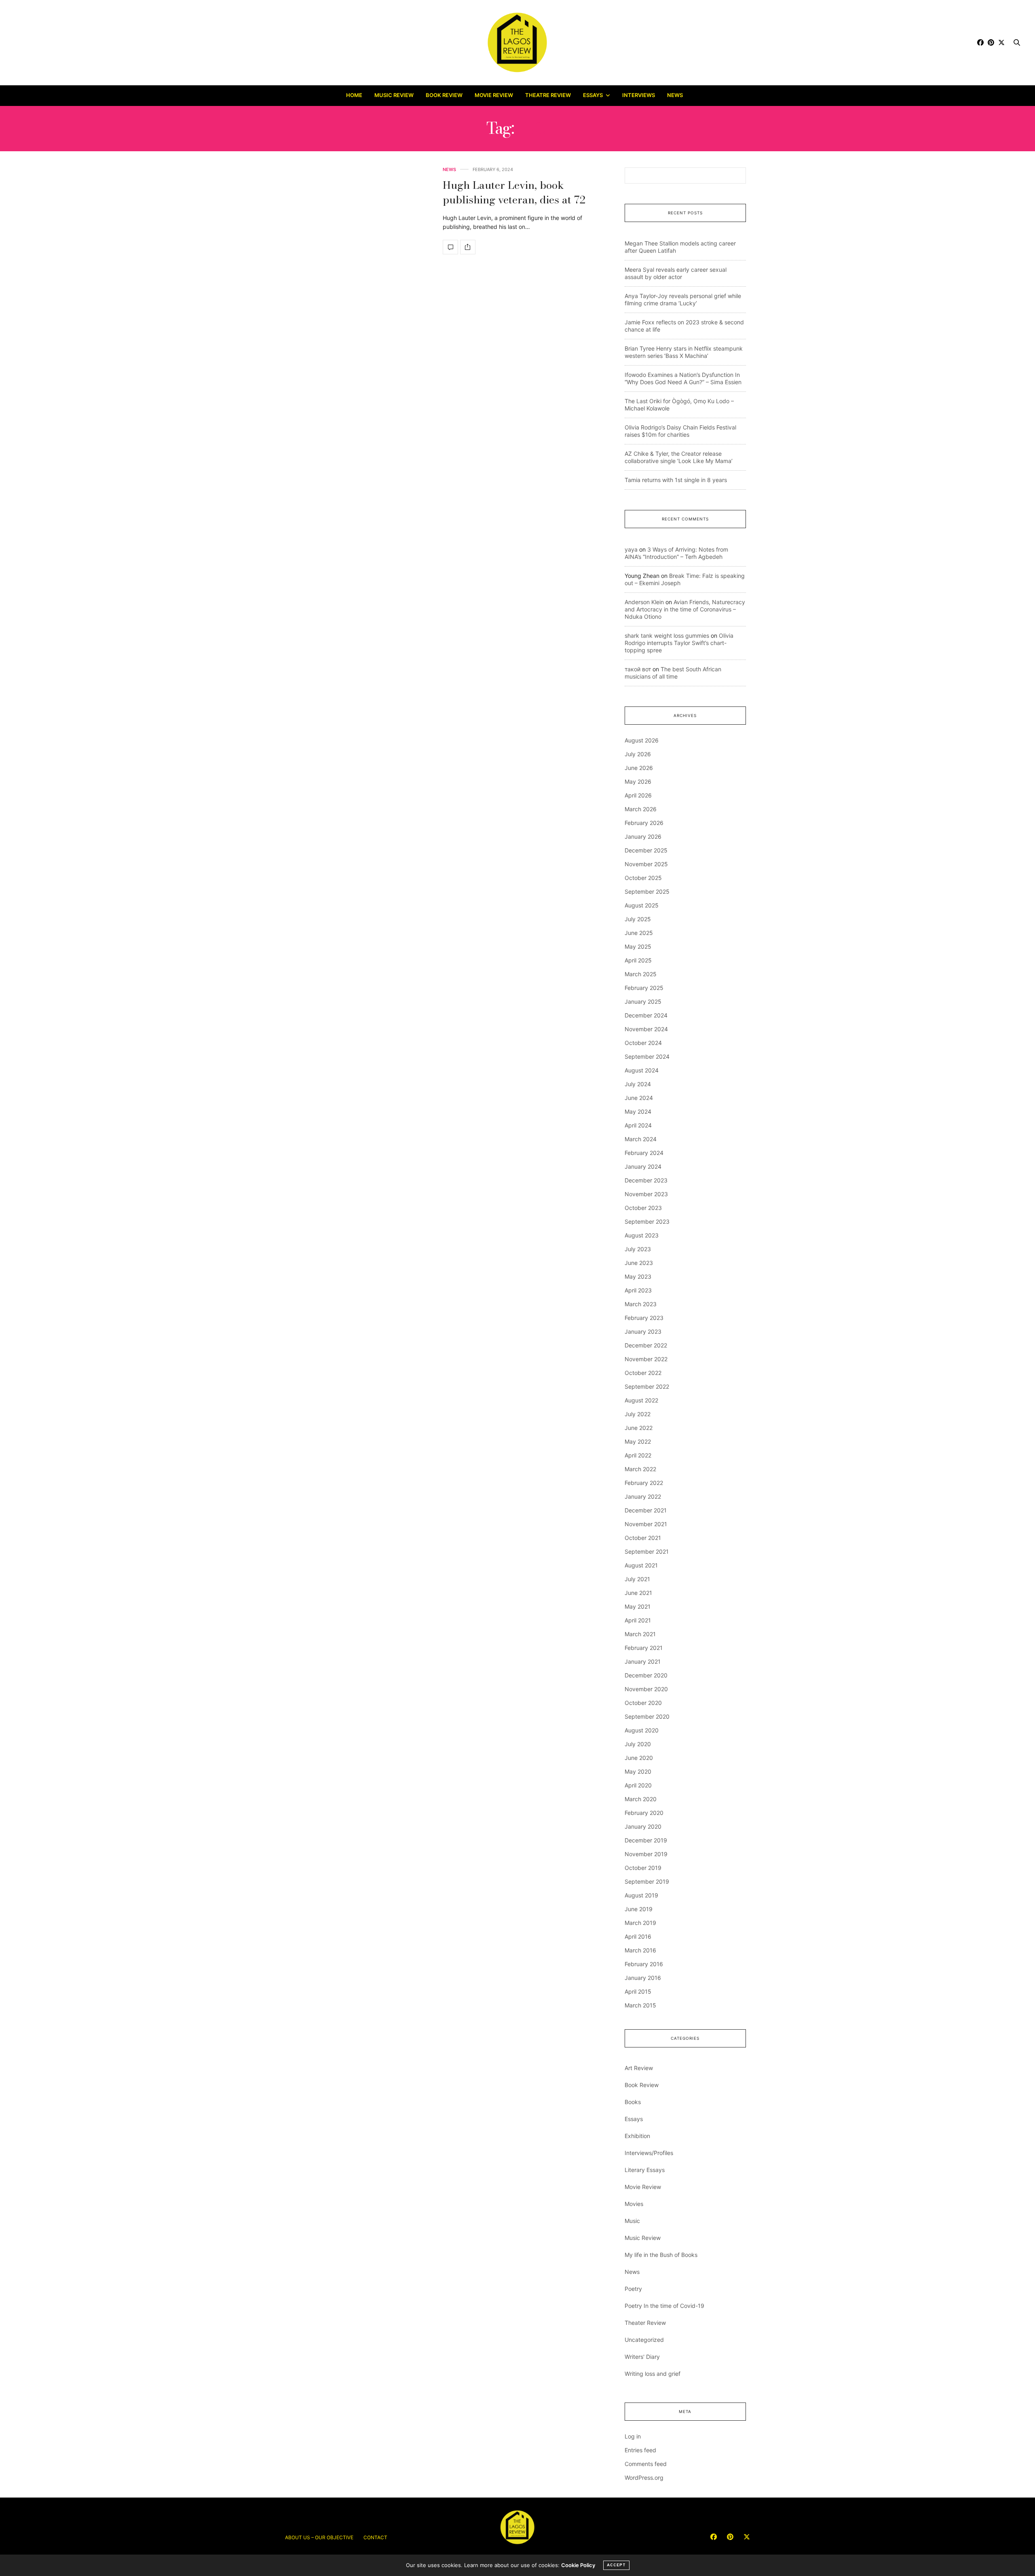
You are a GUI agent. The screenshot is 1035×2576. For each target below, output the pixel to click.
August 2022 (641, 1400)
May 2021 (638, 1606)
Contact (375, 2537)
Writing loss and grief (653, 2374)
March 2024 (641, 1139)
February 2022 (644, 1483)
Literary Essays (645, 2170)
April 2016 (638, 1936)
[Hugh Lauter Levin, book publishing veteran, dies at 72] (450, 247)
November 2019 (646, 1854)
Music (632, 2221)
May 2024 (638, 1111)
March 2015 (640, 2005)
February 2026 (644, 823)
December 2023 (646, 1180)
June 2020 (639, 1758)
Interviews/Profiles (649, 2153)
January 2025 (643, 1001)
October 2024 (643, 1043)
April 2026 (638, 795)
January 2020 (643, 1826)
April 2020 (638, 1785)
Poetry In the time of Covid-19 (664, 2306)
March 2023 (641, 1304)
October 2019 (643, 1868)
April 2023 (638, 1290)
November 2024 (646, 1029)
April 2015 (638, 1991)
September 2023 (647, 1221)
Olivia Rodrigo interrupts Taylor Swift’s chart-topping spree (679, 643)
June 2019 (639, 1909)
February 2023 (644, 1318)
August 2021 (641, 1565)
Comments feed (646, 2464)
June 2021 (638, 1593)
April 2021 (638, 1620)
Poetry (633, 2289)
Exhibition (637, 2136)
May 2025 (638, 946)
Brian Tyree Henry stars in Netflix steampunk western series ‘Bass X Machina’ (684, 352)
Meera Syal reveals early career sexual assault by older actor (676, 273)
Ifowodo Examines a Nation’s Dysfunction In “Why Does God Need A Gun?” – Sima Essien (683, 378)
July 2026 (638, 754)
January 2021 (643, 1661)
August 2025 (642, 905)
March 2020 (641, 1799)
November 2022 (646, 1359)
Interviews (639, 95)
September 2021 (647, 1551)
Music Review (394, 95)
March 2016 (640, 1950)
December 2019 (646, 1840)
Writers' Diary (642, 2357)
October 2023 (643, 1208)
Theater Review (645, 2323)
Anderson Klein (644, 602)
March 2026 (641, 809)
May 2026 (638, 781)
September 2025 (647, 891)
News (675, 95)
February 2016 (644, 1964)
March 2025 (641, 974)
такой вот (638, 669)
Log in (633, 2436)
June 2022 (639, 1428)
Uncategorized (644, 2340)
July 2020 (638, 1744)
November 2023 (646, 1194)
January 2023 (643, 1331)
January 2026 (643, 836)
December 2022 (646, 1345)
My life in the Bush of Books (661, 2255)
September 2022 (647, 1386)
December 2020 (646, 1675)
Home (354, 95)
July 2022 (638, 1414)
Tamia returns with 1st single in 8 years (676, 480)
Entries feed (640, 2450)
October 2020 (643, 1703)
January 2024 (643, 1166)
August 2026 (642, 740)
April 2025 (638, 960)
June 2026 (639, 768)
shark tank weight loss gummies (667, 636)
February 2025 (644, 988)
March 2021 (640, 1634)
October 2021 (643, 1538)
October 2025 (643, 878)
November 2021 (646, 1524)
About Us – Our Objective (319, 2537)
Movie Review (494, 95)
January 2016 (643, 1978)
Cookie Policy (578, 2565)
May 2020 (638, 1771)
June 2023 (639, 1263)
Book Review (444, 95)
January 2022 (643, 1496)
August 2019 (641, 1895)
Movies (634, 2204)
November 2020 (646, 1689)
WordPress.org (644, 2478)
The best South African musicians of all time (673, 673)
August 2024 (642, 1070)
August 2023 (642, 1235)
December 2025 (646, 850)
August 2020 (642, 1730)
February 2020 (644, 1813)
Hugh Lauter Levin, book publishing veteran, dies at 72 (514, 192)
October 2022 (643, 1373)
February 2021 (644, 1648)
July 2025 (638, 919)
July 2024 (638, 1084)
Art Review (639, 2068)
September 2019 (647, 1881)
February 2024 (644, 1153)
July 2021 (637, 1579)
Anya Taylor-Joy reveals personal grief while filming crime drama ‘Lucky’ (683, 299)
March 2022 (640, 1469)
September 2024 (647, 1056)
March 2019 (640, 1923)
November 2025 (646, 864)
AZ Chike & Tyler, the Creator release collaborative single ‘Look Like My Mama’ (679, 457)
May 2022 (638, 1441)
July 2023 (638, 1249)
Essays (593, 95)
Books (633, 2102)
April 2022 (638, 1455)
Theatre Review (548, 95)
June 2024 (639, 1098)
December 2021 (646, 1510)
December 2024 (646, 1015)
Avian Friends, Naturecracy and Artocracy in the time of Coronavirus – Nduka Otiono (685, 609)
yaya (631, 549)
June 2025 (639, 933)
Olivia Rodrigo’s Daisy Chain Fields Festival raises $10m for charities (680, 431)
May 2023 (638, 1276)
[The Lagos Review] (518, 42)
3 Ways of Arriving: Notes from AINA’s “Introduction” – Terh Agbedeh (676, 553)
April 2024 (638, 1125)
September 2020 (647, 1716)
